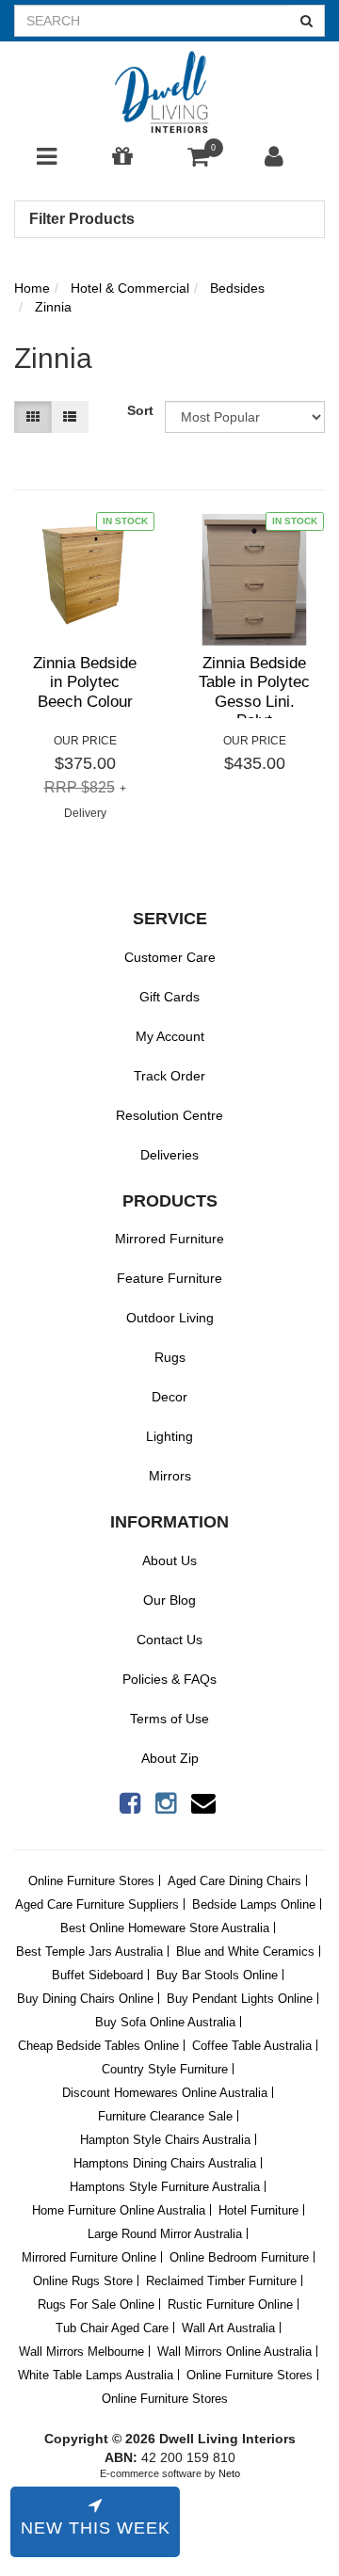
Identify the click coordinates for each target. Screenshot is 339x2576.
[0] (198, 161)
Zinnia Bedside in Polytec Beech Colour (85, 682)
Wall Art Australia (228, 2328)
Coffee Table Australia (252, 2046)
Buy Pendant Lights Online (240, 1999)
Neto (229, 2473)
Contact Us (169, 1640)
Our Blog (169, 1600)
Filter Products (82, 219)
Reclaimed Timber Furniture (221, 2281)
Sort (139, 410)
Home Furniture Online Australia (119, 2210)
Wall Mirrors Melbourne (81, 2352)
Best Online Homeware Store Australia (165, 1928)
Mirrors (170, 1476)
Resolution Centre (169, 1115)
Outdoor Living (170, 1318)
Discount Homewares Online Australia (165, 2093)
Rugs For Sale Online (96, 2304)
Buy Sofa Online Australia (165, 2022)
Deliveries (169, 1155)
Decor (169, 1397)
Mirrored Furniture (169, 1239)
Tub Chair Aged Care (112, 2328)
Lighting (169, 1436)
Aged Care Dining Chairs (234, 1881)
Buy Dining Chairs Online (85, 1999)
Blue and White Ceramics (245, 1952)
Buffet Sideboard (97, 1975)
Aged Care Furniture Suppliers (97, 1904)
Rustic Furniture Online (230, 2304)
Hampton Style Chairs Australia (165, 2140)
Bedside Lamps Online (254, 1904)
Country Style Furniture (165, 2069)
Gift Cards (169, 997)
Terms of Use (169, 1719)
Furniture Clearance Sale (165, 2116)
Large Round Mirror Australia (165, 2234)
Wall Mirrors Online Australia (234, 2352)
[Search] (307, 21)
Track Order (169, 1076)
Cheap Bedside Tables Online (98, 2046)
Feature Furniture (169, 1278)
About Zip (170, 1758)
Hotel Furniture (258, 2210)
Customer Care (170, 957)
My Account (170, 1036)
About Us (169, 1560)
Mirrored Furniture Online (89, 2257)
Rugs (170, 1357)
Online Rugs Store (83, 2281)
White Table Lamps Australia (96, 2375)
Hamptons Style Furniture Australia (165, 2187)
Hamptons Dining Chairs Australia (165, 2163)
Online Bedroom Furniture (239, 2257)
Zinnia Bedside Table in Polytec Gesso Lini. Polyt (254, 692)
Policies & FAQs (169, 1679)
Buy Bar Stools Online (217, 1975)
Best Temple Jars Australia (89, 1952)
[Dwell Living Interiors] (169, 93)
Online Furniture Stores (91, 1881)
